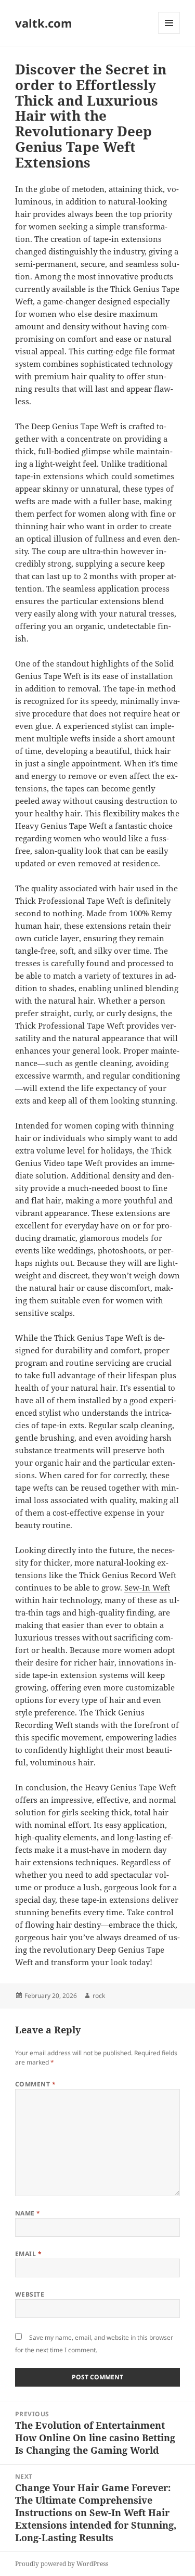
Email (28, 2254)
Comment (35, 2084)
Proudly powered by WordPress (62, 2564)
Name (28, 2213)
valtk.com (44, 23)
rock (99, 1996)
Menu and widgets (169, 34)
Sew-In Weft (147, 1587)
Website (30, 2294)
